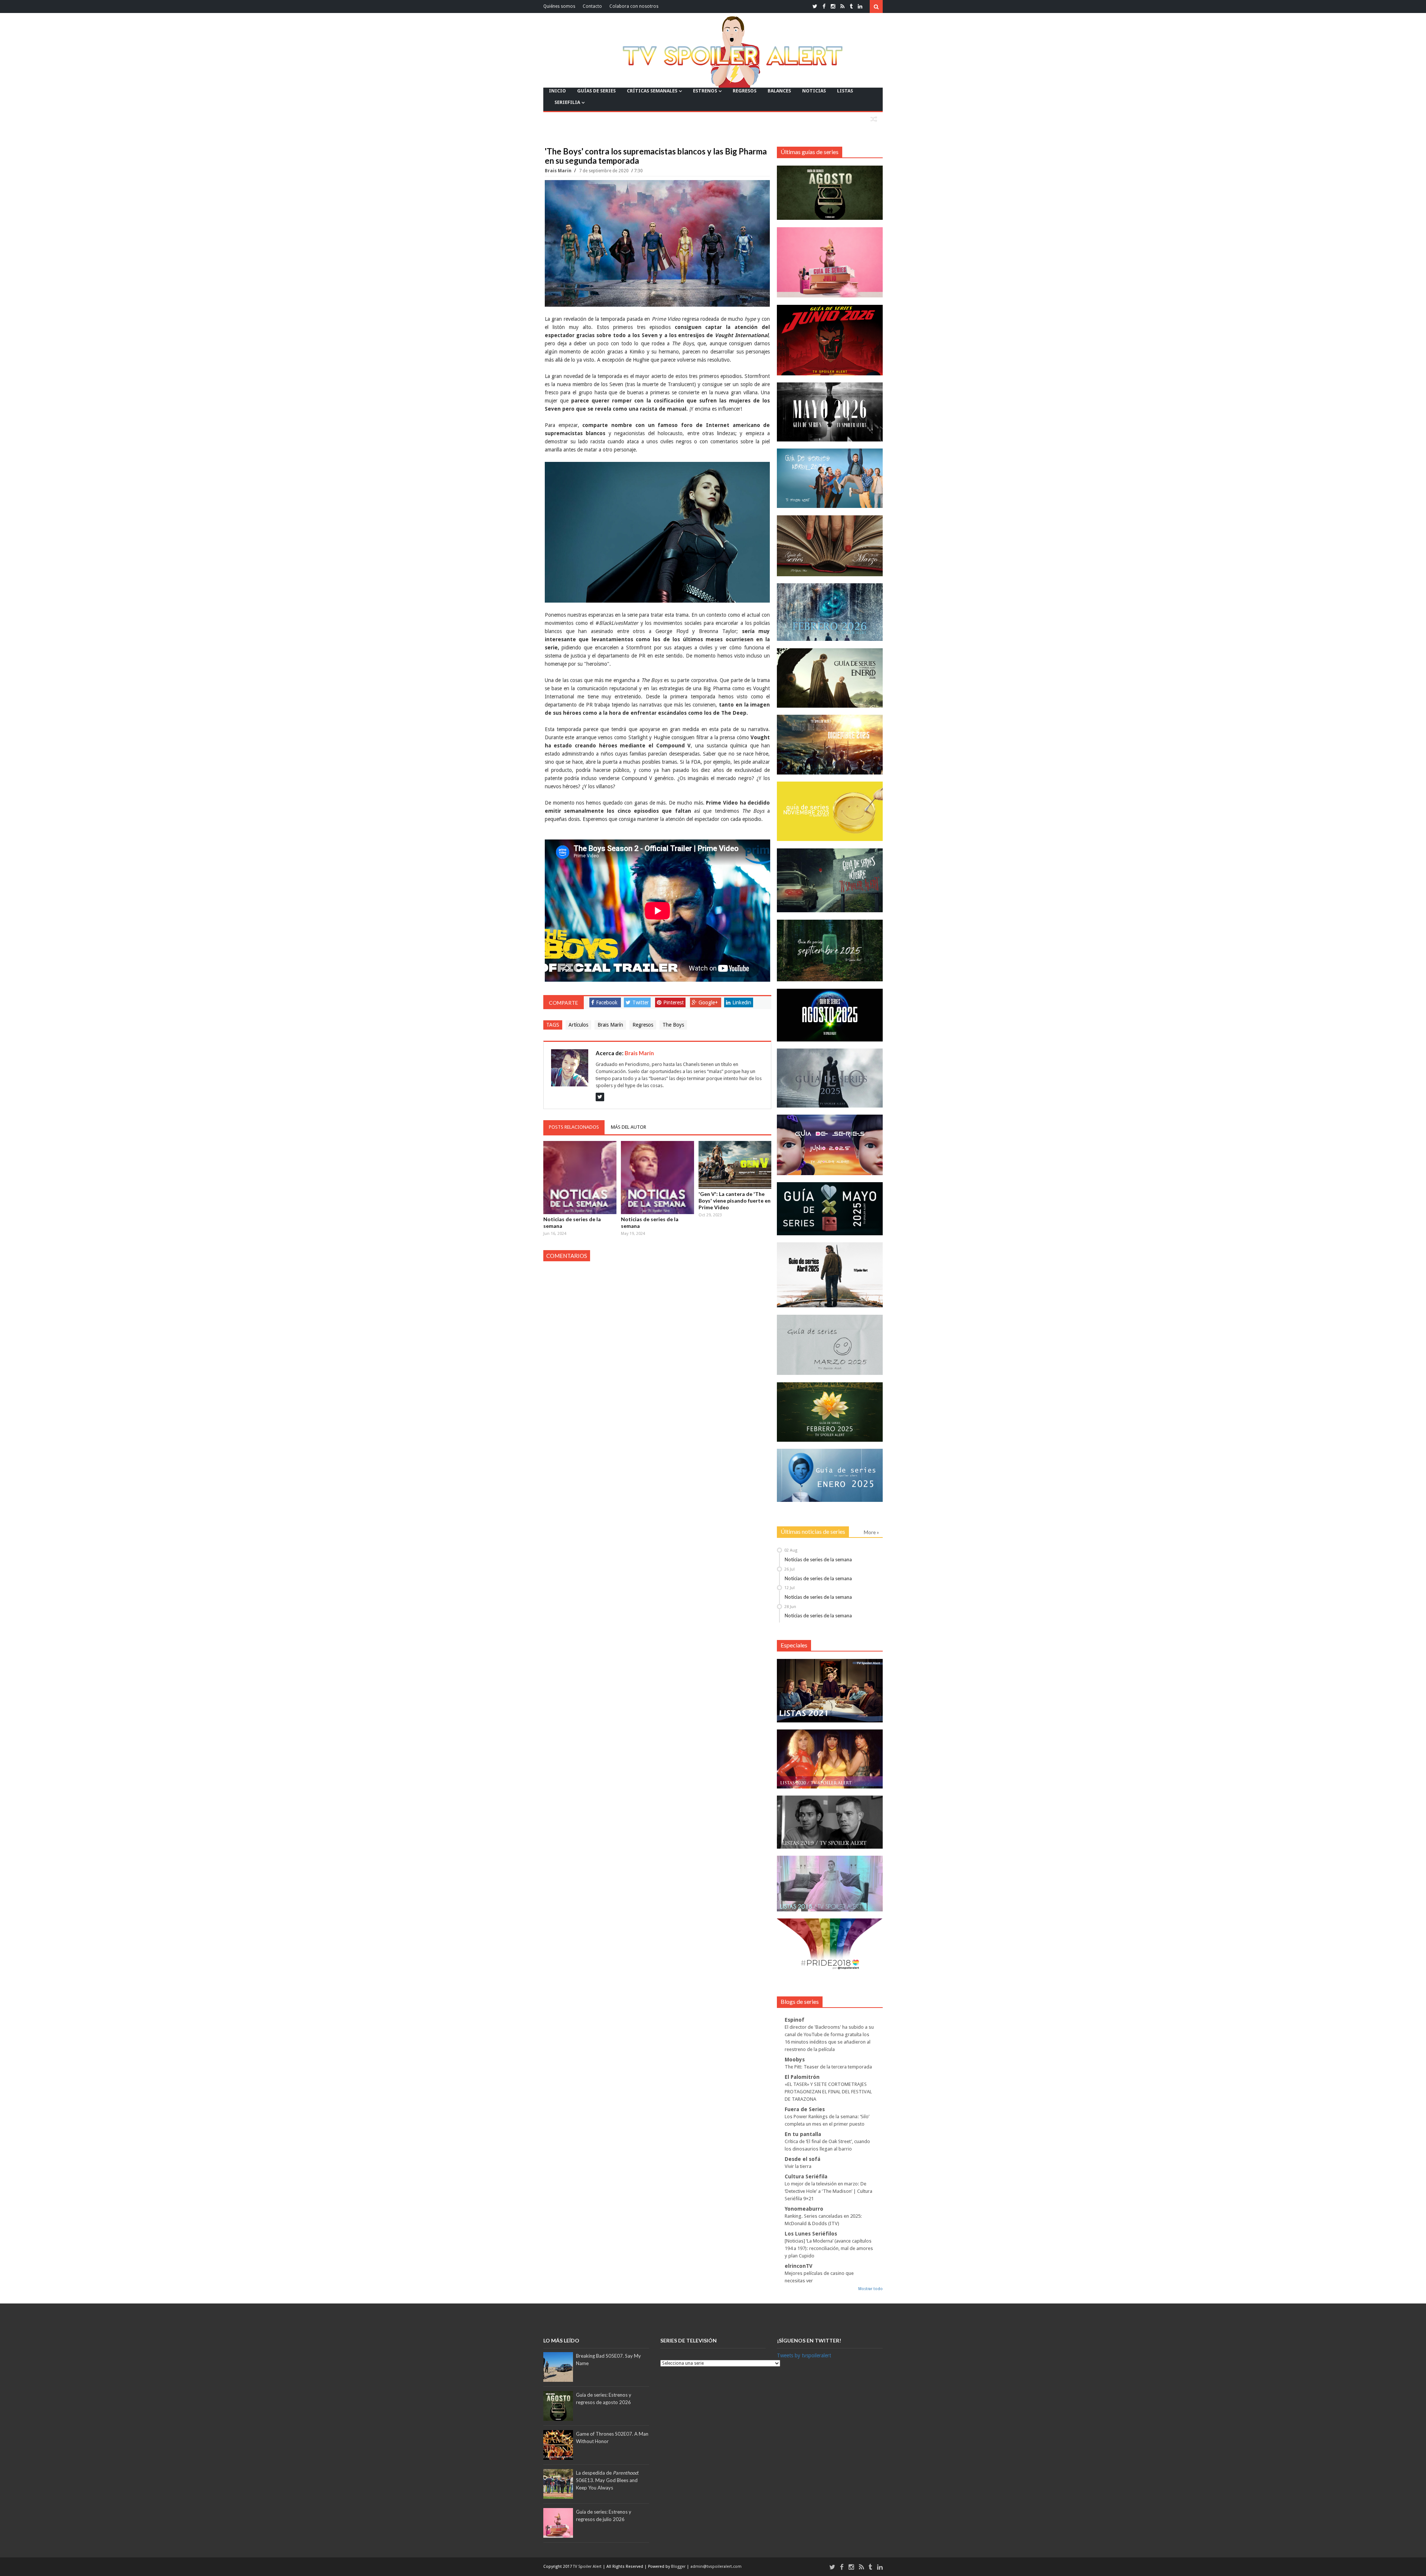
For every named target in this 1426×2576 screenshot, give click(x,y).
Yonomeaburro (804, 2209)
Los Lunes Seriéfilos (811, 2234)
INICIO (557, 91)
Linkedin (742, 1002)
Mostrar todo (870, 2289)
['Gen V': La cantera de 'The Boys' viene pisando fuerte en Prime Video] (735, 1165)
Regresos (643, 1025)
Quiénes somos (559, 6)
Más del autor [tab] (629, 1127)
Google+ (708, 1002)
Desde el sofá (802, 2159)
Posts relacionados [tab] (574, 1127)
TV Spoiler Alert (588, 2567)
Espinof (795, 2020)
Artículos (578, 1025)
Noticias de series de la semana (572, 1222)
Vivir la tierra (798, 2166)
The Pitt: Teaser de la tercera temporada (828, 2067)
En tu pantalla (803, 2134)
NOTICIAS (814, 91)
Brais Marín (559, 171)
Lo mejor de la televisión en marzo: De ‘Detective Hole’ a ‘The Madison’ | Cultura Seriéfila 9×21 (828, 2191)
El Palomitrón (802, 2077)
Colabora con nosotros (634, 6)
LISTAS (845, 91)
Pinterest (673, 1002)
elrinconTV (799, 2266)
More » (871, 1532)
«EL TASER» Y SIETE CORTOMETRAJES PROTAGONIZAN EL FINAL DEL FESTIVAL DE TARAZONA (828, 2092)
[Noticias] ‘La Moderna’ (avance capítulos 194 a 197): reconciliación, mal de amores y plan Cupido (829, 2248)
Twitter (641, 1002)
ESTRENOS (705, 91)
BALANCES (779, 91)
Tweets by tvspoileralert (804, 2355)
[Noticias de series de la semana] (580, 1178)
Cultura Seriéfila (806, 2176)
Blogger (679, 2567)
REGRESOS (745, 91)
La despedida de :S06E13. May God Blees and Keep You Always (607, 2480)
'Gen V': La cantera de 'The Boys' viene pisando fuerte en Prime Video (735, 1201)
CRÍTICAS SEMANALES (652, 91)
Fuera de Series (805, 2109)
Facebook (607, 1002)
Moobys (795, 2060)
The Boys (673, 1025)
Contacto (592, 6)
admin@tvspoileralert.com (716, 2567)
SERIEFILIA (567, 102)
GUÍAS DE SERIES (596, 91)
